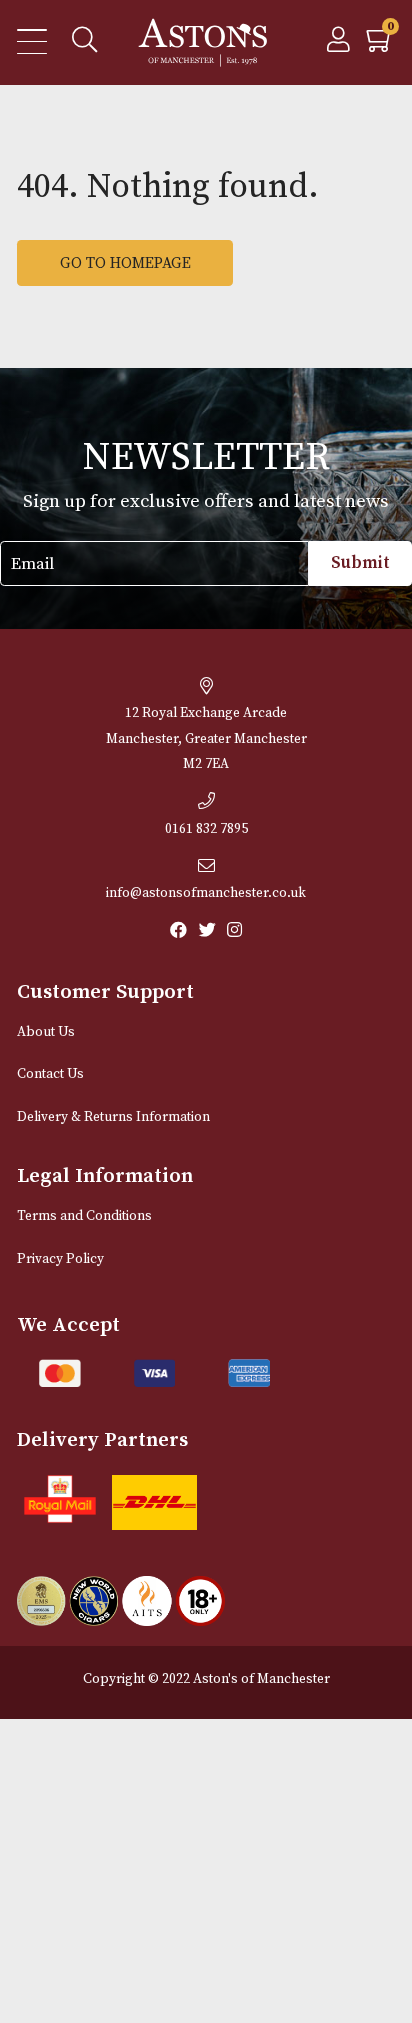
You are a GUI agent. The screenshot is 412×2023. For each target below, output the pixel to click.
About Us (46, 1032)
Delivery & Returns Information (113, 1117)
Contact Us (50, 1074)
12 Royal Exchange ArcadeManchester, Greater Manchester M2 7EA (206, 739)
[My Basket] (380, 45)
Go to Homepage (125, 263)
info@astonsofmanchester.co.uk (206, 893)
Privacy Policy (60, 1259)
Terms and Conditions (84, 1216)
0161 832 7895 (206, 829)
